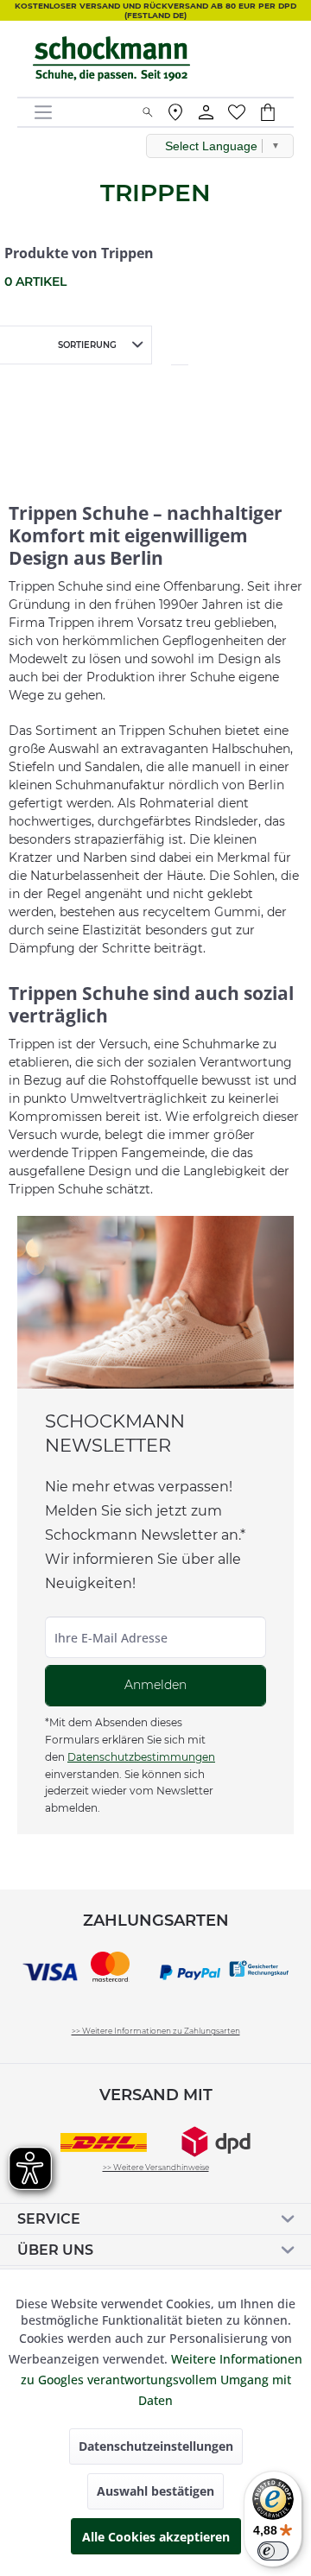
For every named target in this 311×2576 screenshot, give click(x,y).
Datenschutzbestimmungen (141, 1757)
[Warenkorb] (276, 112)
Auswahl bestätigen (155, 2491)
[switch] (273, 2551)
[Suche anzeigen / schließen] (148, 112)
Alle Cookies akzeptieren (156, 2537)
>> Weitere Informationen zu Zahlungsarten (156, 2031)
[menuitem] (82, 112)
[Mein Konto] (206, 112)
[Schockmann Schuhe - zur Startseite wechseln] (112, 59)
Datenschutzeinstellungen (156, 2446)
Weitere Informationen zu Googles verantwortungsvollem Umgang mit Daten (162, 2380)
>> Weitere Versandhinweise (156, 2167)
